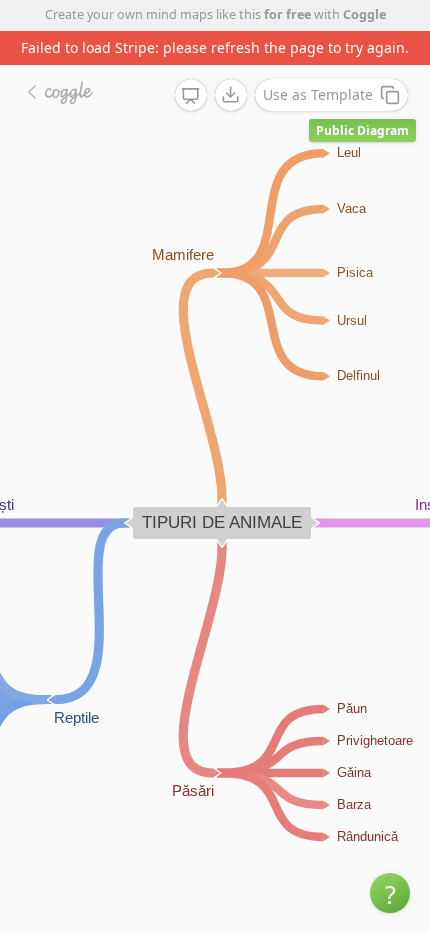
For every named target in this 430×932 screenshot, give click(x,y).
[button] (390, 893)
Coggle (364, 14)
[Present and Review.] (191, 96)
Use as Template (318, 94)
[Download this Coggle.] (231, 95)
